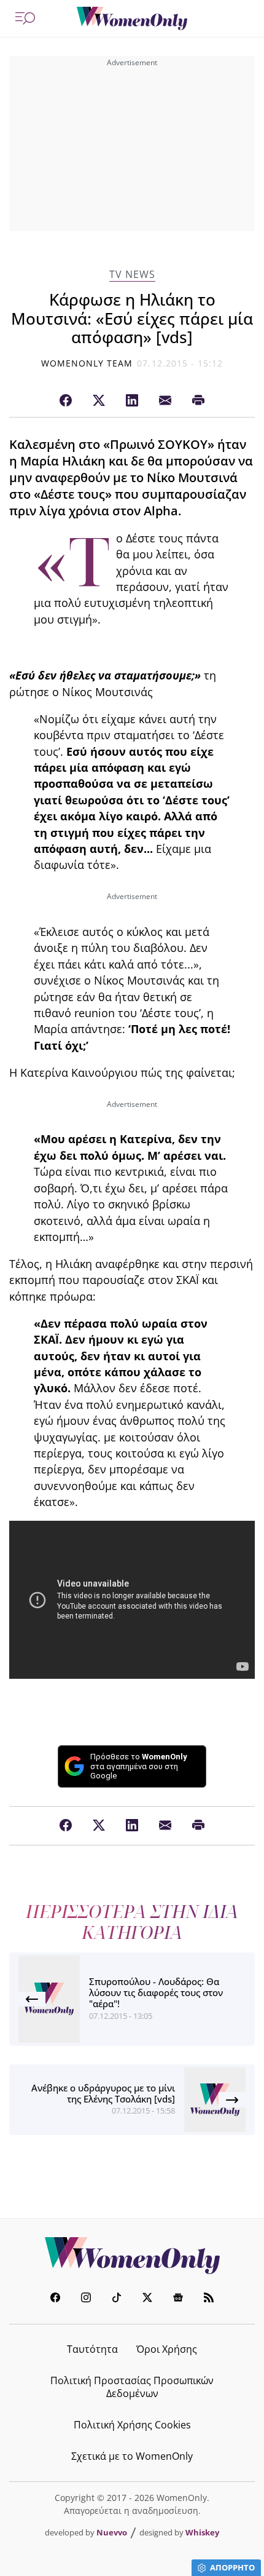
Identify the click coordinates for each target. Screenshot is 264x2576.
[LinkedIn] (132, 401)
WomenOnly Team (87, 363)
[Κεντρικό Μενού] (25, 18)
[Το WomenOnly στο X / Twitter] (147, 2299)
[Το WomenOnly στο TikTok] (117, 2299)
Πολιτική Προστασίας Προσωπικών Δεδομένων (132, 2387)
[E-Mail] (165, 401)
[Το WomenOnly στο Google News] (178, 2299)
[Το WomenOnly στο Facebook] (55, 2299)
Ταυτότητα (92, 2349)
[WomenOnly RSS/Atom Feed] (209, 2299)
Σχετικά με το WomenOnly (132, 2456)
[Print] (198, 401)
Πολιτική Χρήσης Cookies (132, 2425)
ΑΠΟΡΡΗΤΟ (232, 2567)
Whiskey (202, 2532)
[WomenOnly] (132, 18)
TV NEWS (132, 275)
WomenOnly (132, 2256)
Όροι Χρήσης (167, 2349)
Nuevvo (112, 2532)
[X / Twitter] (99, 401)
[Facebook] (66, 401)
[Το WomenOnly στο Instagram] (86, 2299)
